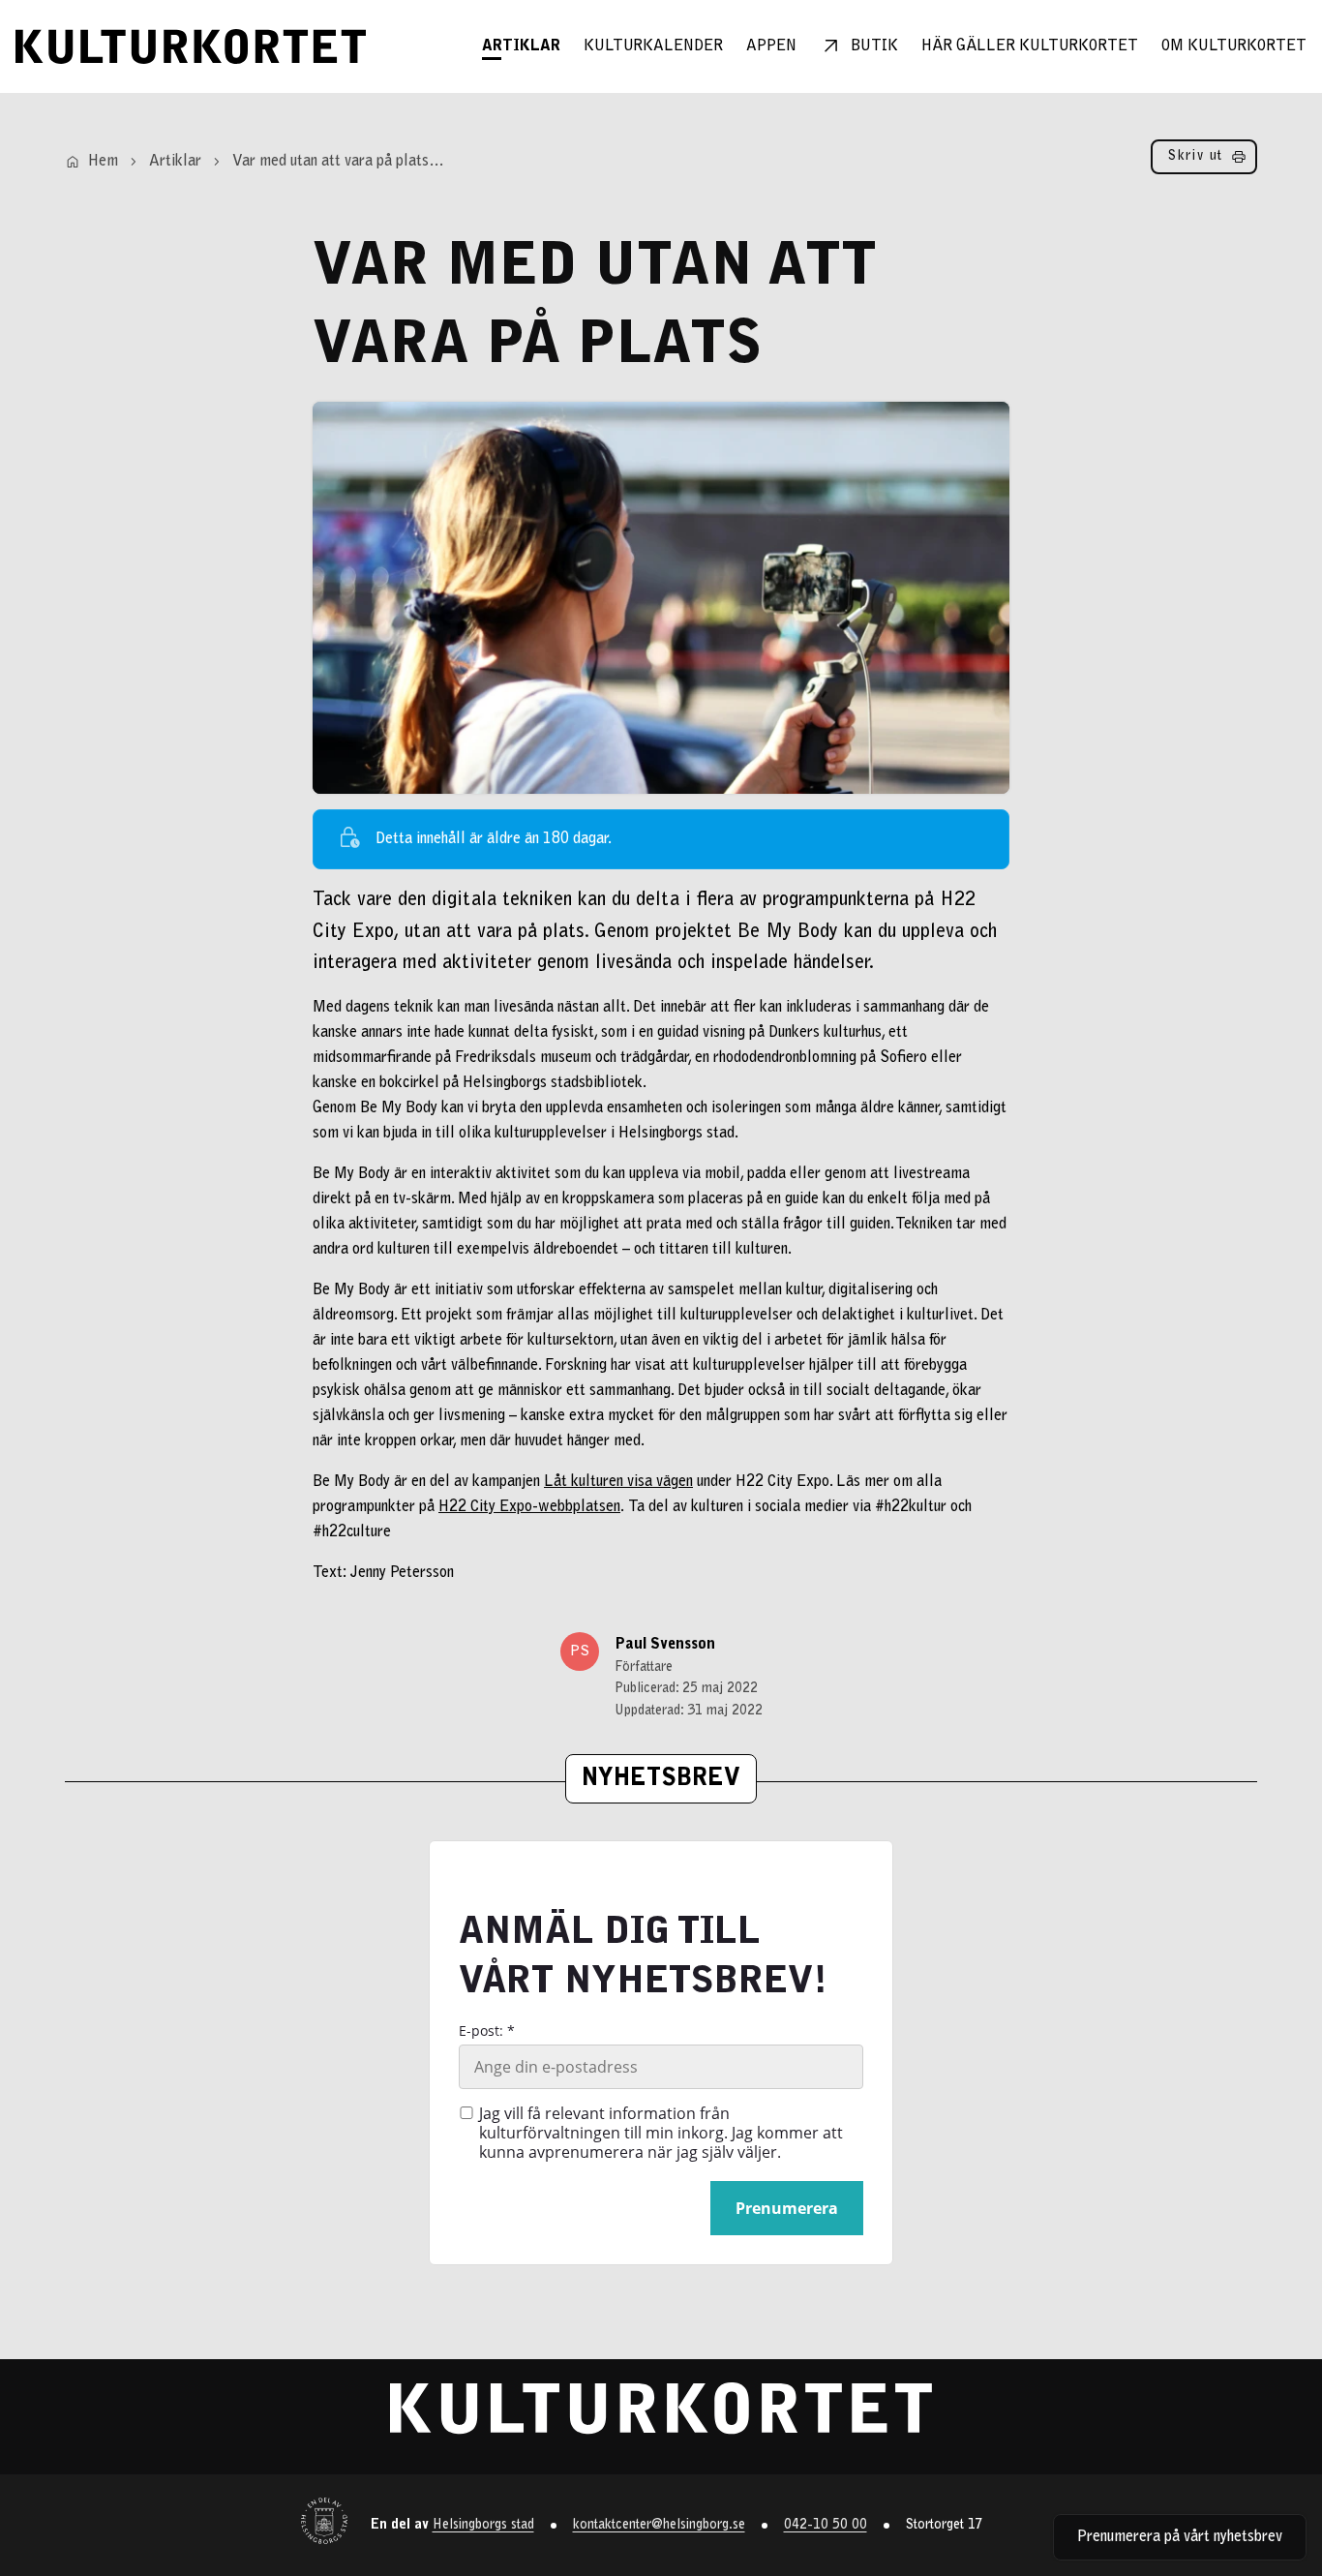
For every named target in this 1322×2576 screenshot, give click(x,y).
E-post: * (487, 2031)
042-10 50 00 (826, 2526)
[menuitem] (521, 46)
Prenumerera (787, 2208)
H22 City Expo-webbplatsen (529, 1507)
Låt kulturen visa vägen (618, 1482)
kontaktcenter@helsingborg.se (659, 2526)
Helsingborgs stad (483, 2526)
